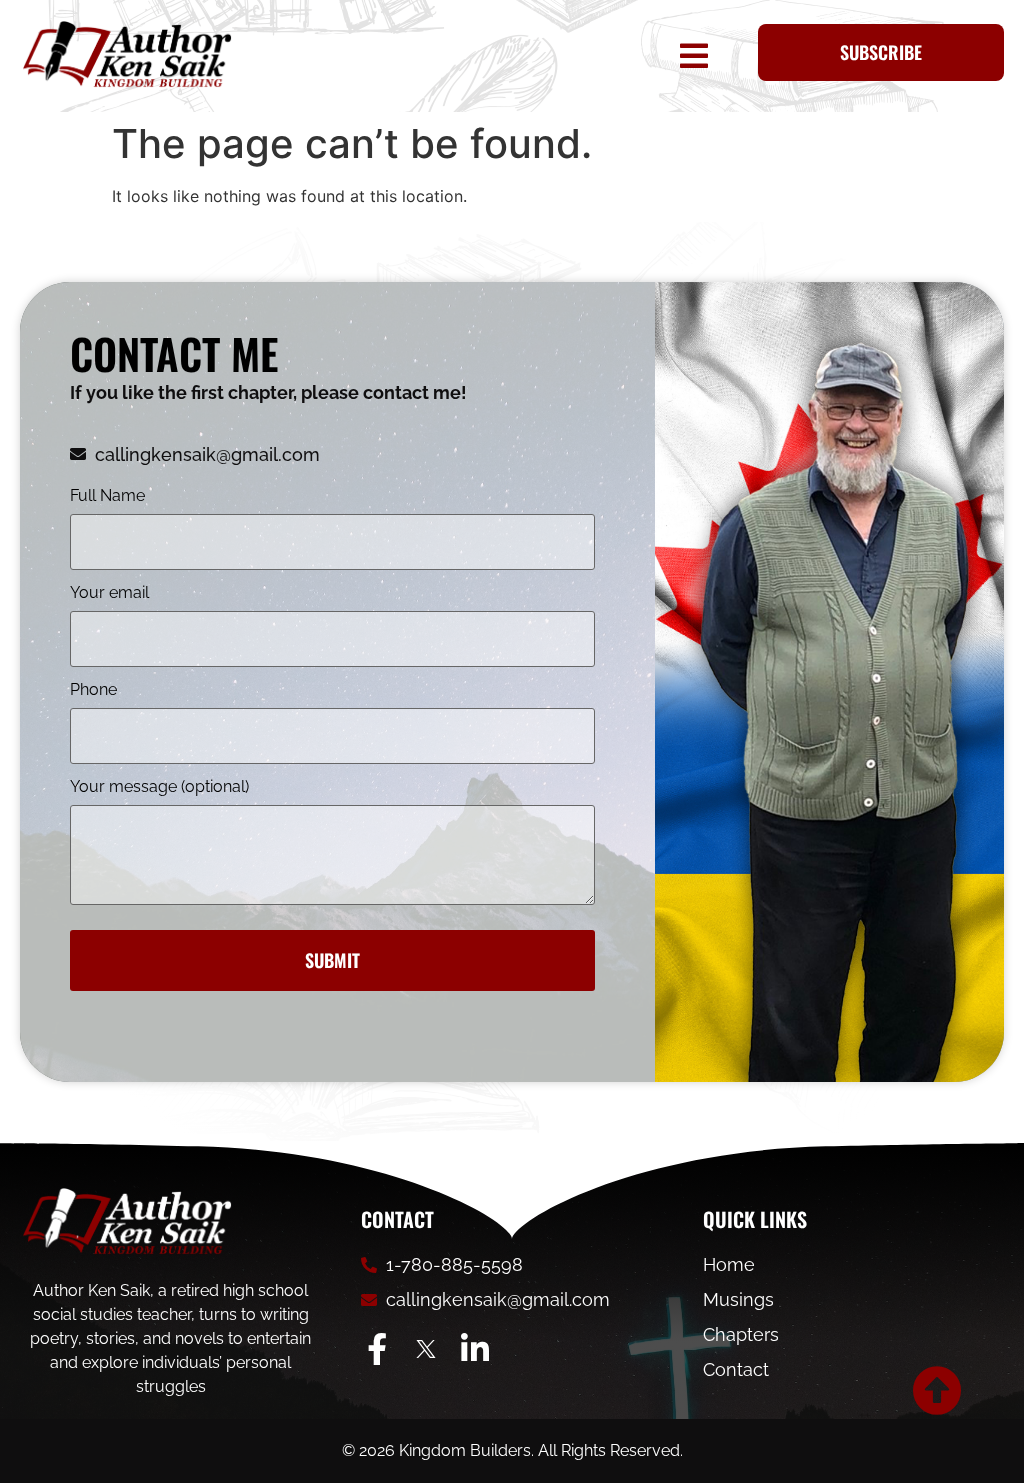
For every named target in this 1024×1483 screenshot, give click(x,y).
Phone (93, 690)
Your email (109, 593)
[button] (690, 56)
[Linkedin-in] (475, 1349)
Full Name (107, 496)
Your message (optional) (159, 787)
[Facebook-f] (377, 1349)
